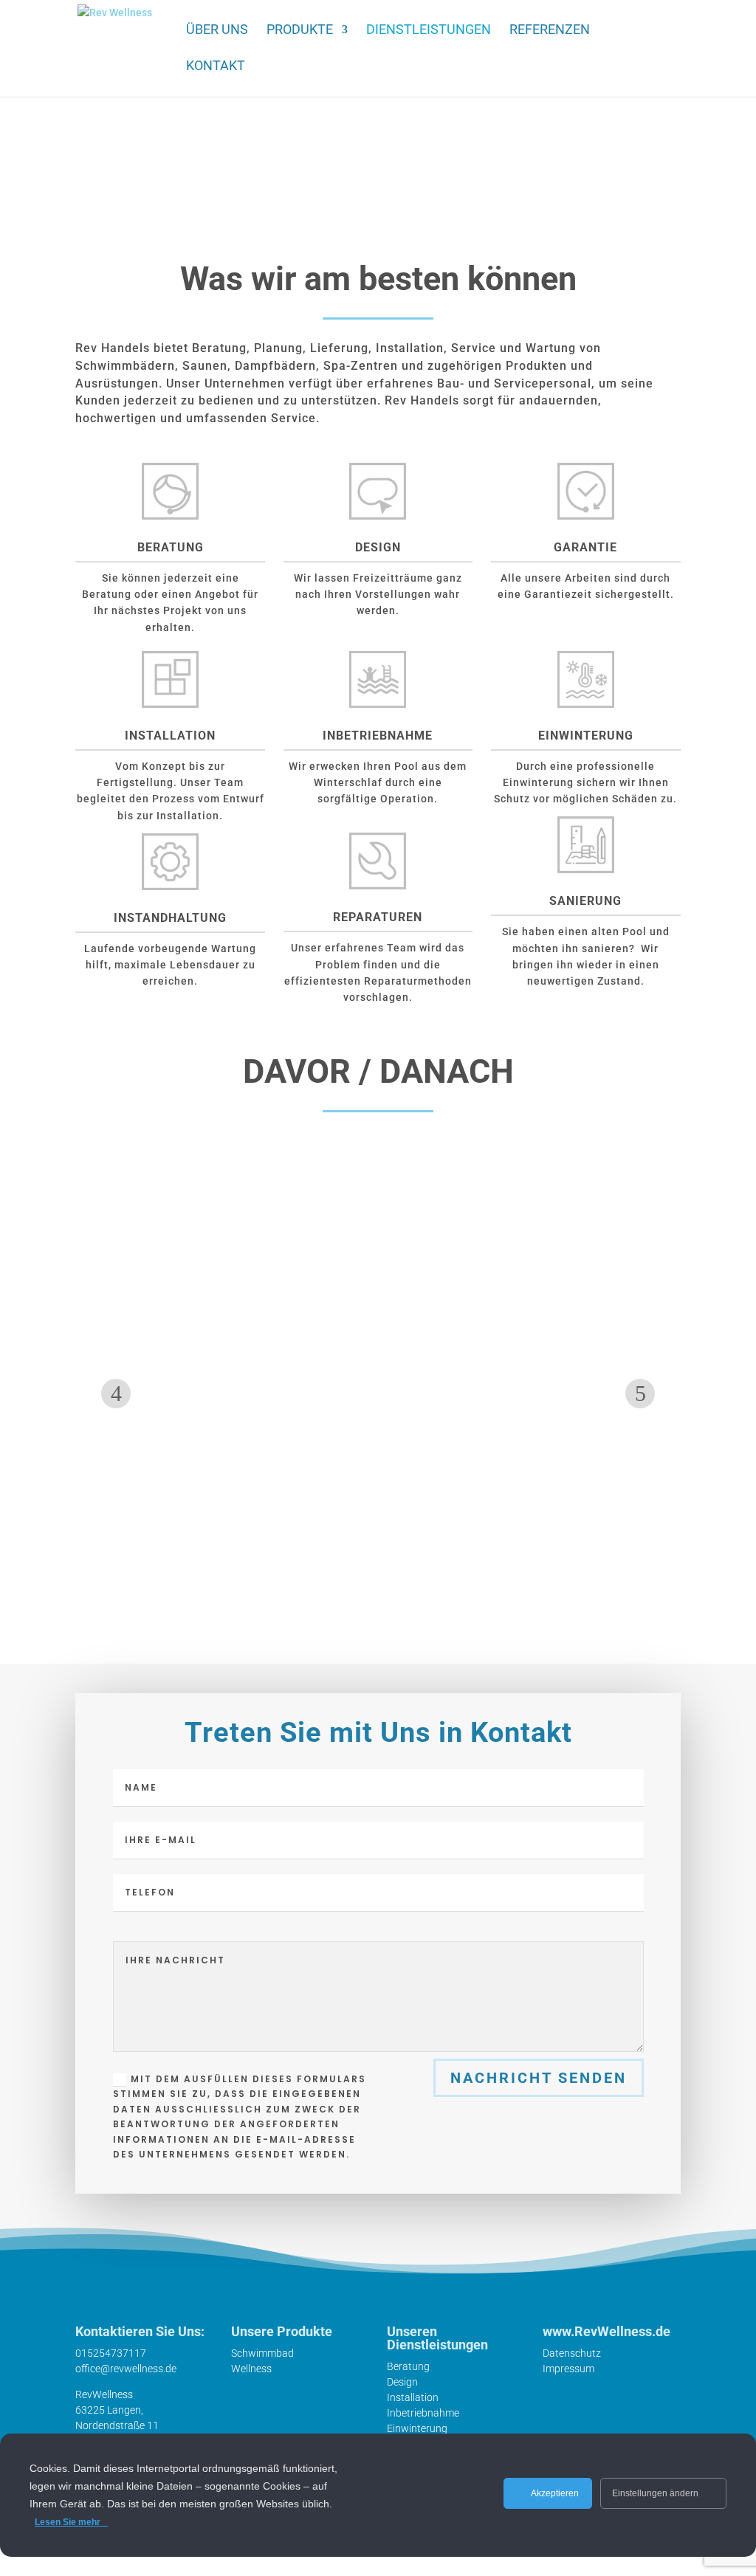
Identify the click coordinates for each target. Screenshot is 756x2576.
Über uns (217, 31)
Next (640, 1394)
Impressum (568, 2369)
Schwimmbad (262, 2353)
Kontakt (216, 67)
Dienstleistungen (429, 31)
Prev (116, 1394)
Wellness (251, 2369)
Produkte (300, 31)
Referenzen (550, 31)
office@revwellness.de (126, 2369)
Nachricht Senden (539, 2078)
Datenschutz (572, 2353)
